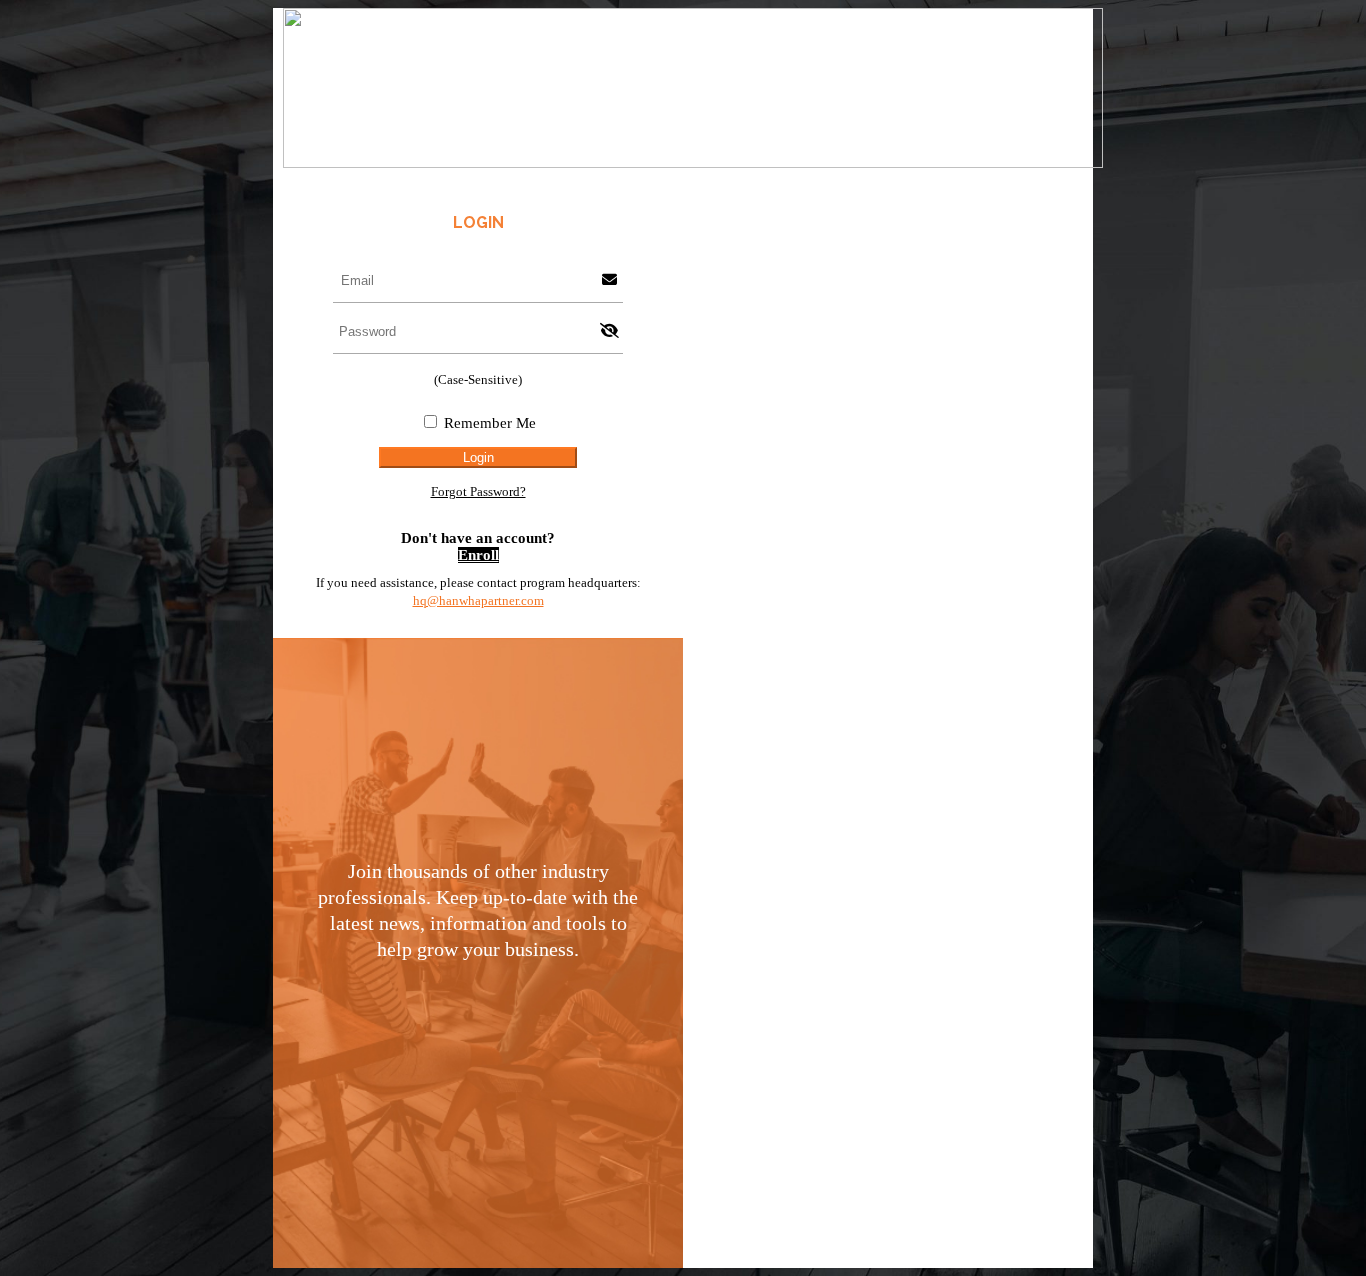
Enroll (478, 555)
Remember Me (490, 423)
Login (478, 457)
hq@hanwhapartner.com (478, 600)
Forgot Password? (478, 491)
